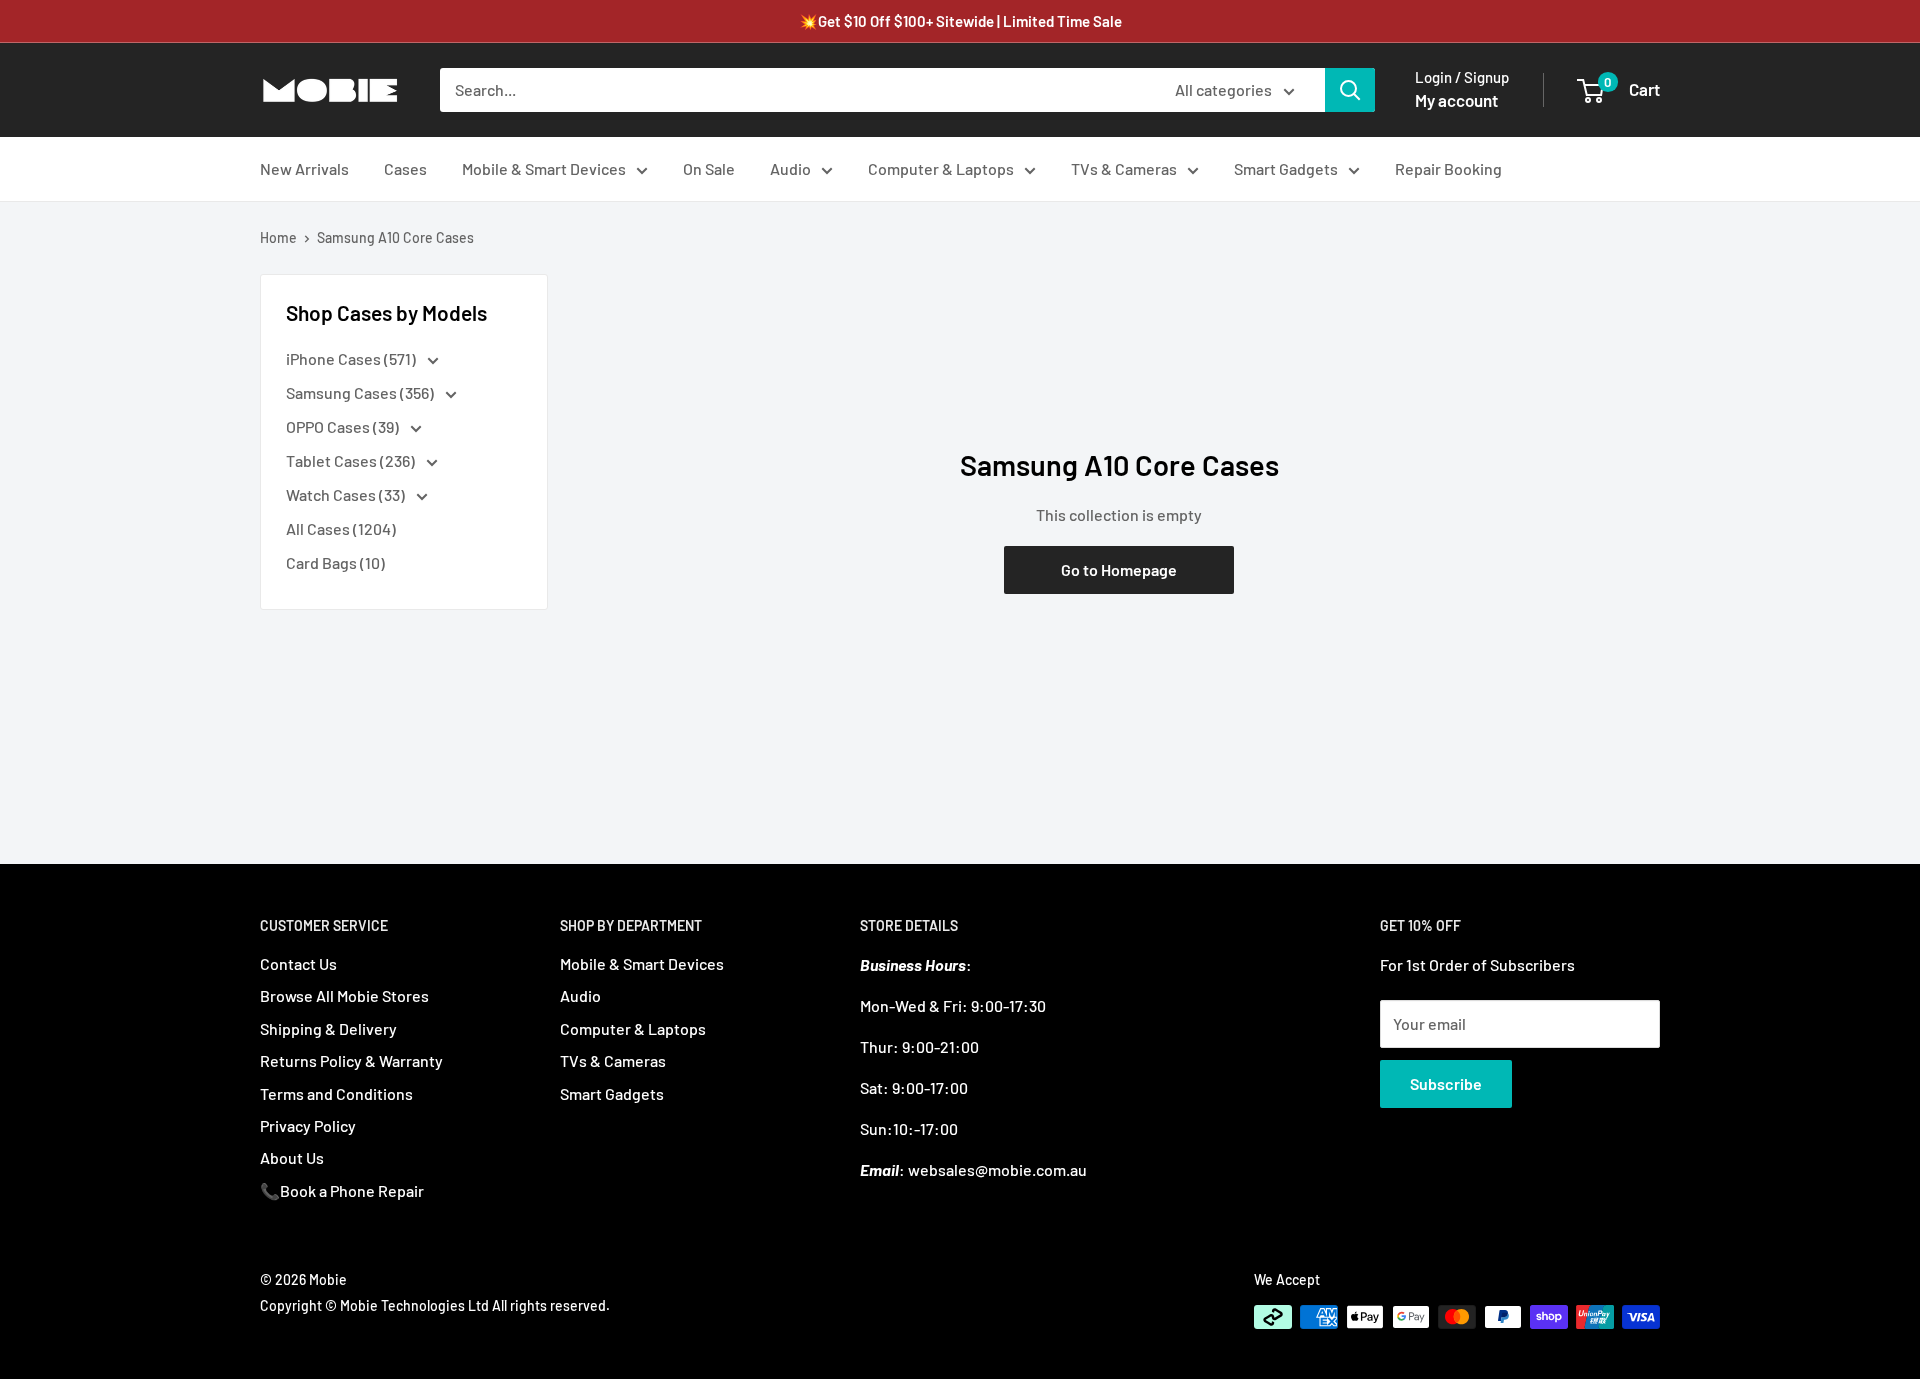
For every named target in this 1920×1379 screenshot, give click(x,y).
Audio (790, 168)
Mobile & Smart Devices (544, 168)
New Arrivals (304, 168)
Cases (405, 168)
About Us (292, 1157)
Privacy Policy (308, 1125)
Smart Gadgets (1286, 168)
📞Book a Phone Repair (342, 1190)
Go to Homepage (1119, 569)
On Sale (709, 168)
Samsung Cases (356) (361, 392)
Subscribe (1446, 1083)
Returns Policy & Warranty (351, 1060)
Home (278, 237)
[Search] (1350, 90)
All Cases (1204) (341, 528)
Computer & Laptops (941, 168)
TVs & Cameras (1124, 168)
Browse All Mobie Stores (344, 995)
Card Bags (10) (335, 562)
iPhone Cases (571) (352, 358)
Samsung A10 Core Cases (395, 237)
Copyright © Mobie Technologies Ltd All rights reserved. (435, 1305)
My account (1456, 100)
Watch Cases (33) (347, 494)
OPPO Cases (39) (344, 426)
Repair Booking (1448, 168)
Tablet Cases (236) (352, 460)
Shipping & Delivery (328, 1028)
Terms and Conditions (336, 1093)
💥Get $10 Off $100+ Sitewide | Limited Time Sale (960, 21)
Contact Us (298, 963)
